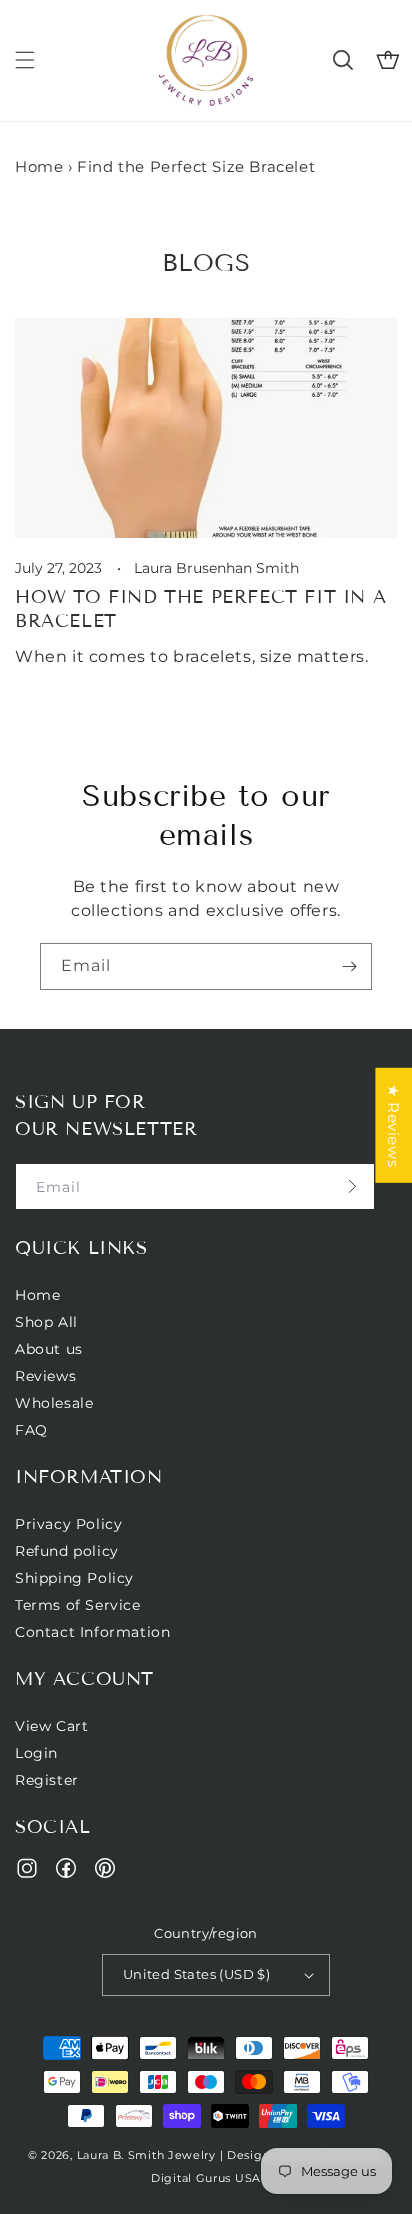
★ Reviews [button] (393, 1125)
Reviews (45, 1376)
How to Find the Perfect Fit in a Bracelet (200, 608)
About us (49, 1349)
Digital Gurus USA (206, 2178)
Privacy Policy (68, 1524)
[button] (25, 60)
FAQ (31, 1430)
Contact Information (92, 1632)
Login (36, 1753)
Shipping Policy (74, 1578)
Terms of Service (78, 1605)
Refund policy (67, 1551)
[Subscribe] (349, 966)
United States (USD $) (196, 1974)
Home (39, 166)
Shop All (46, 1322)
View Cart (51, 1726)
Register (47, 1780)
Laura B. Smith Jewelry (146, 2155)
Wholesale (54, 1403)
